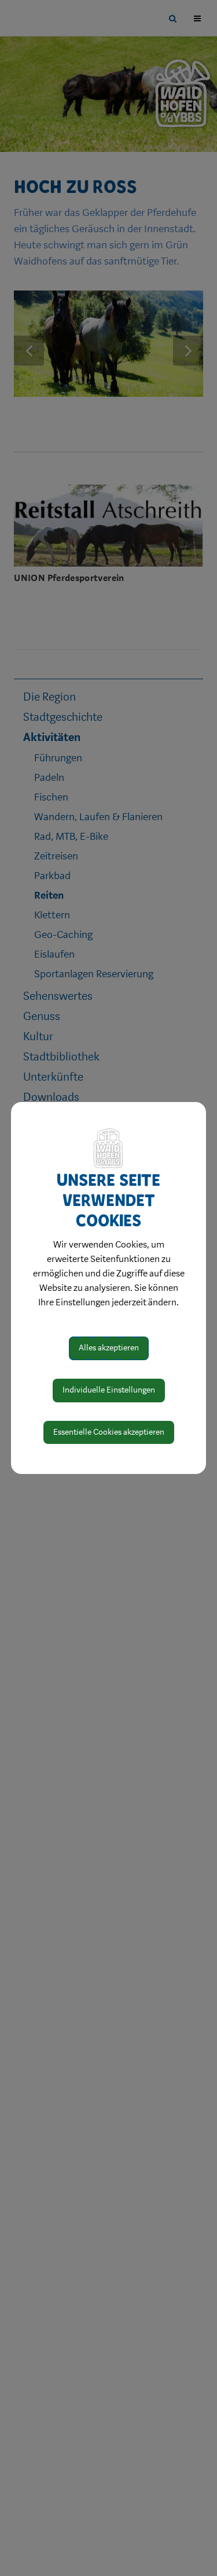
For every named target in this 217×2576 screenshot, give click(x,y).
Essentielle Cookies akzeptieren (109, 1432)
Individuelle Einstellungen (109, 1390)
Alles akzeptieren (109, 1348)
